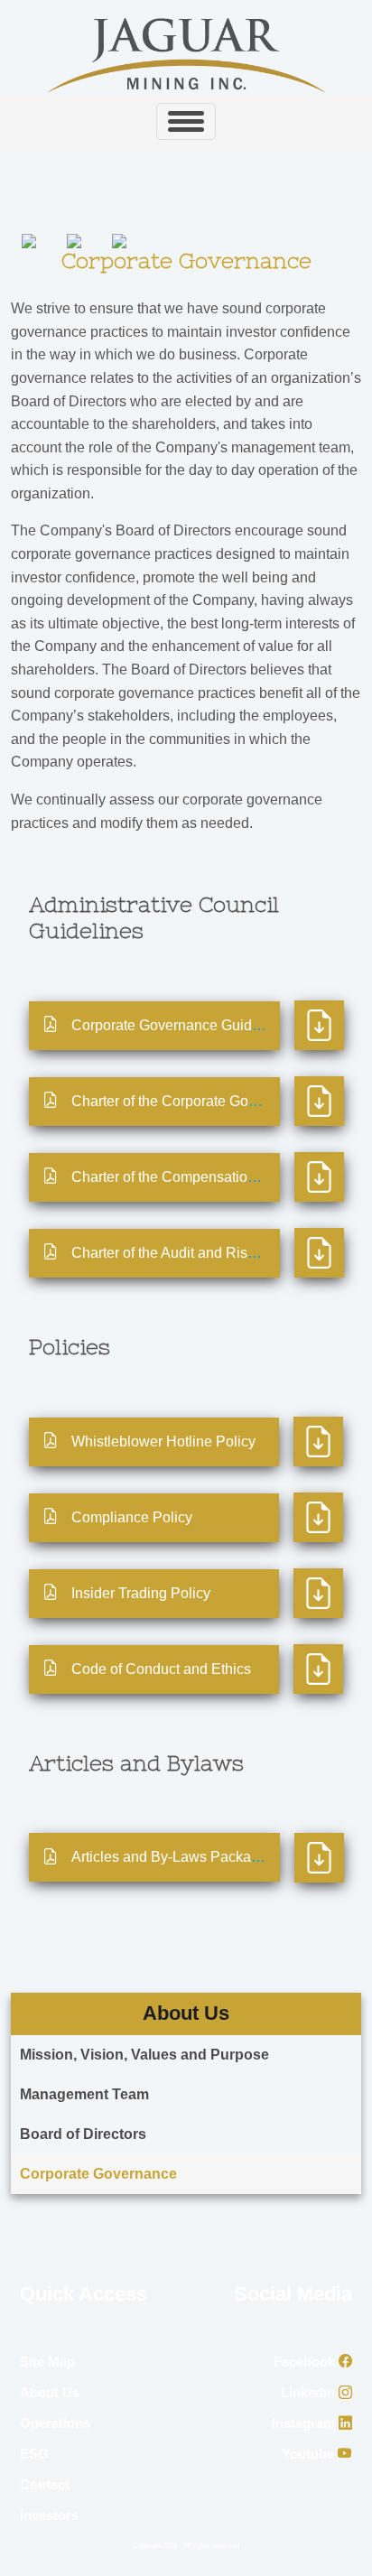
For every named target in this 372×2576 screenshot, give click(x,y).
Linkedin (310, 2392)
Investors (49, 2515)
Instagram (305, 2423)
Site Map (47, 2362)
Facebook (306, 2362)
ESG (34, 2454)
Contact (45, 2484)
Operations (55, 2423)
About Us (50, 2392)
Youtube (310, 2454)
